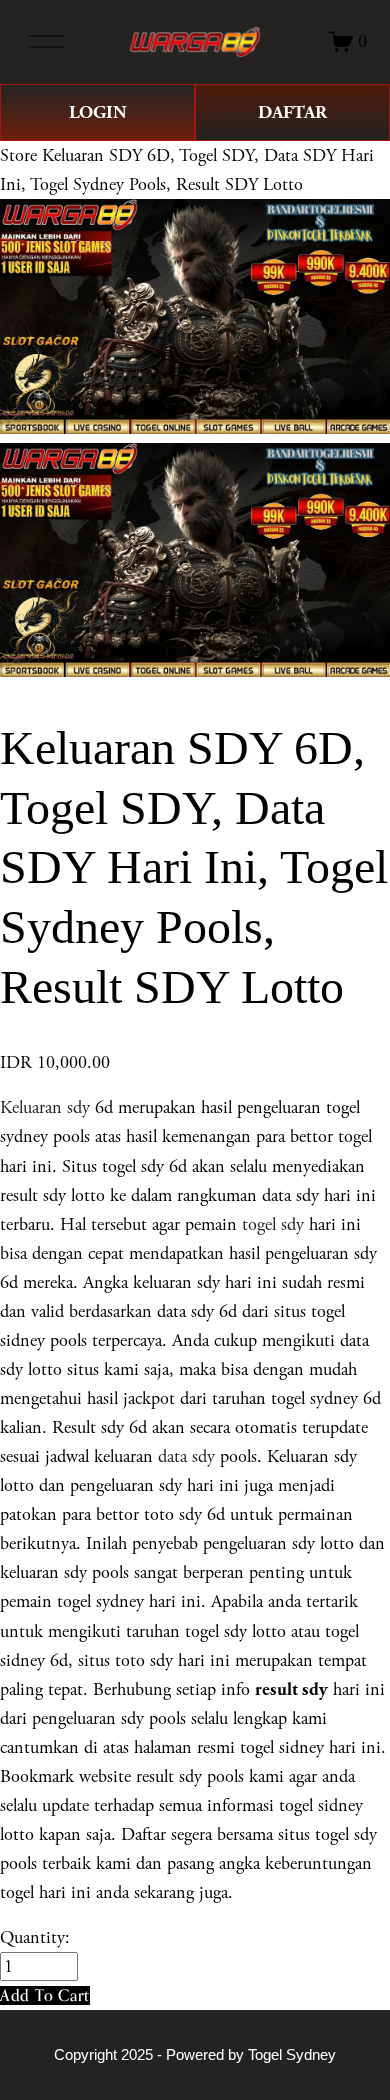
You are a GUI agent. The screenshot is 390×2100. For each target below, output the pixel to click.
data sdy (186, 1456)
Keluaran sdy (45, 1107)
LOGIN (98, 112)
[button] (45, 1995)
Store (18, 155)
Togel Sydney (292, 2055)
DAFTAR (292, 112)
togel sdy (273, 1224)
